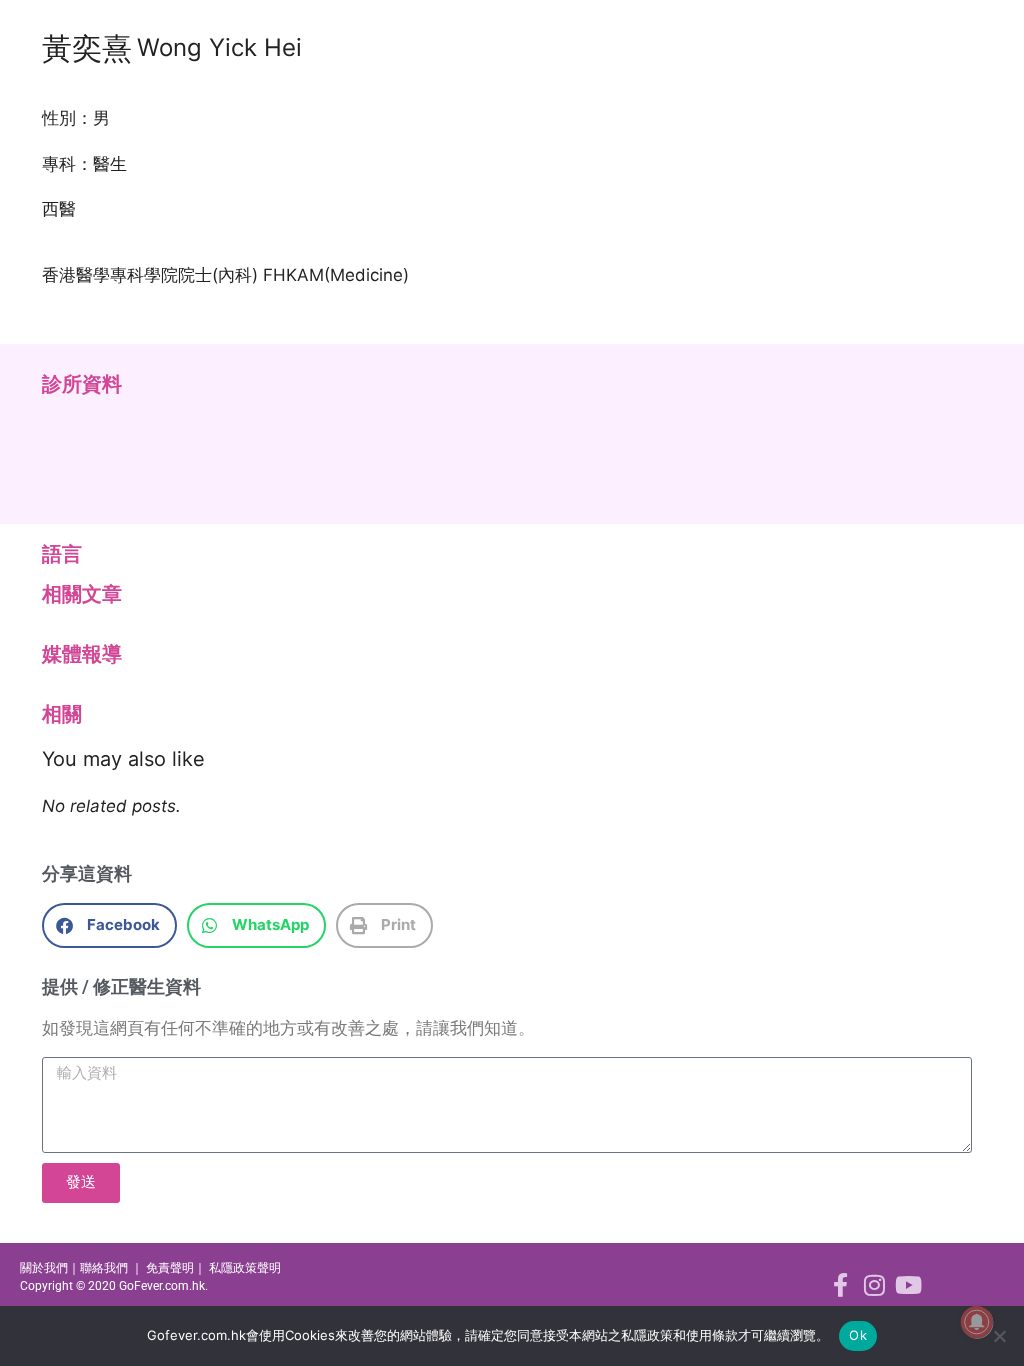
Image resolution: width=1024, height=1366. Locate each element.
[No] (999, 1336)
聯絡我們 (104, 1268)
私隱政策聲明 (245, 1268)
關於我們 (44, 1268)
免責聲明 (170, 1268)
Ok (858, 1335)
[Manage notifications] (977, 1322)
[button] (109, 925)
